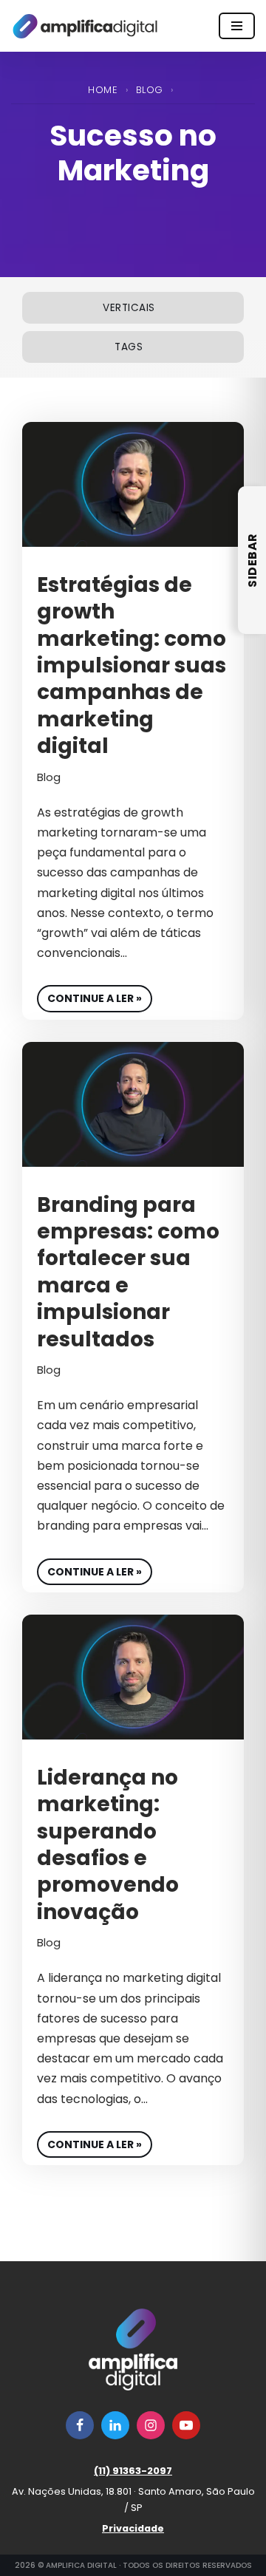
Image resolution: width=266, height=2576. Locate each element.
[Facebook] (80, 2425)
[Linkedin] (115, 2425)
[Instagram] (151, 2425)
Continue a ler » (89, 995)
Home (103, 90)
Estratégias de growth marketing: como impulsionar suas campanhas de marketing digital (132, 665)
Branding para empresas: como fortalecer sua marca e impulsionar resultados (128, 1272)
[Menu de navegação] (237, 26)
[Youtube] (186, 2425)
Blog (150, 90)
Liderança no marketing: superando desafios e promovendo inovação (108, 1845)
